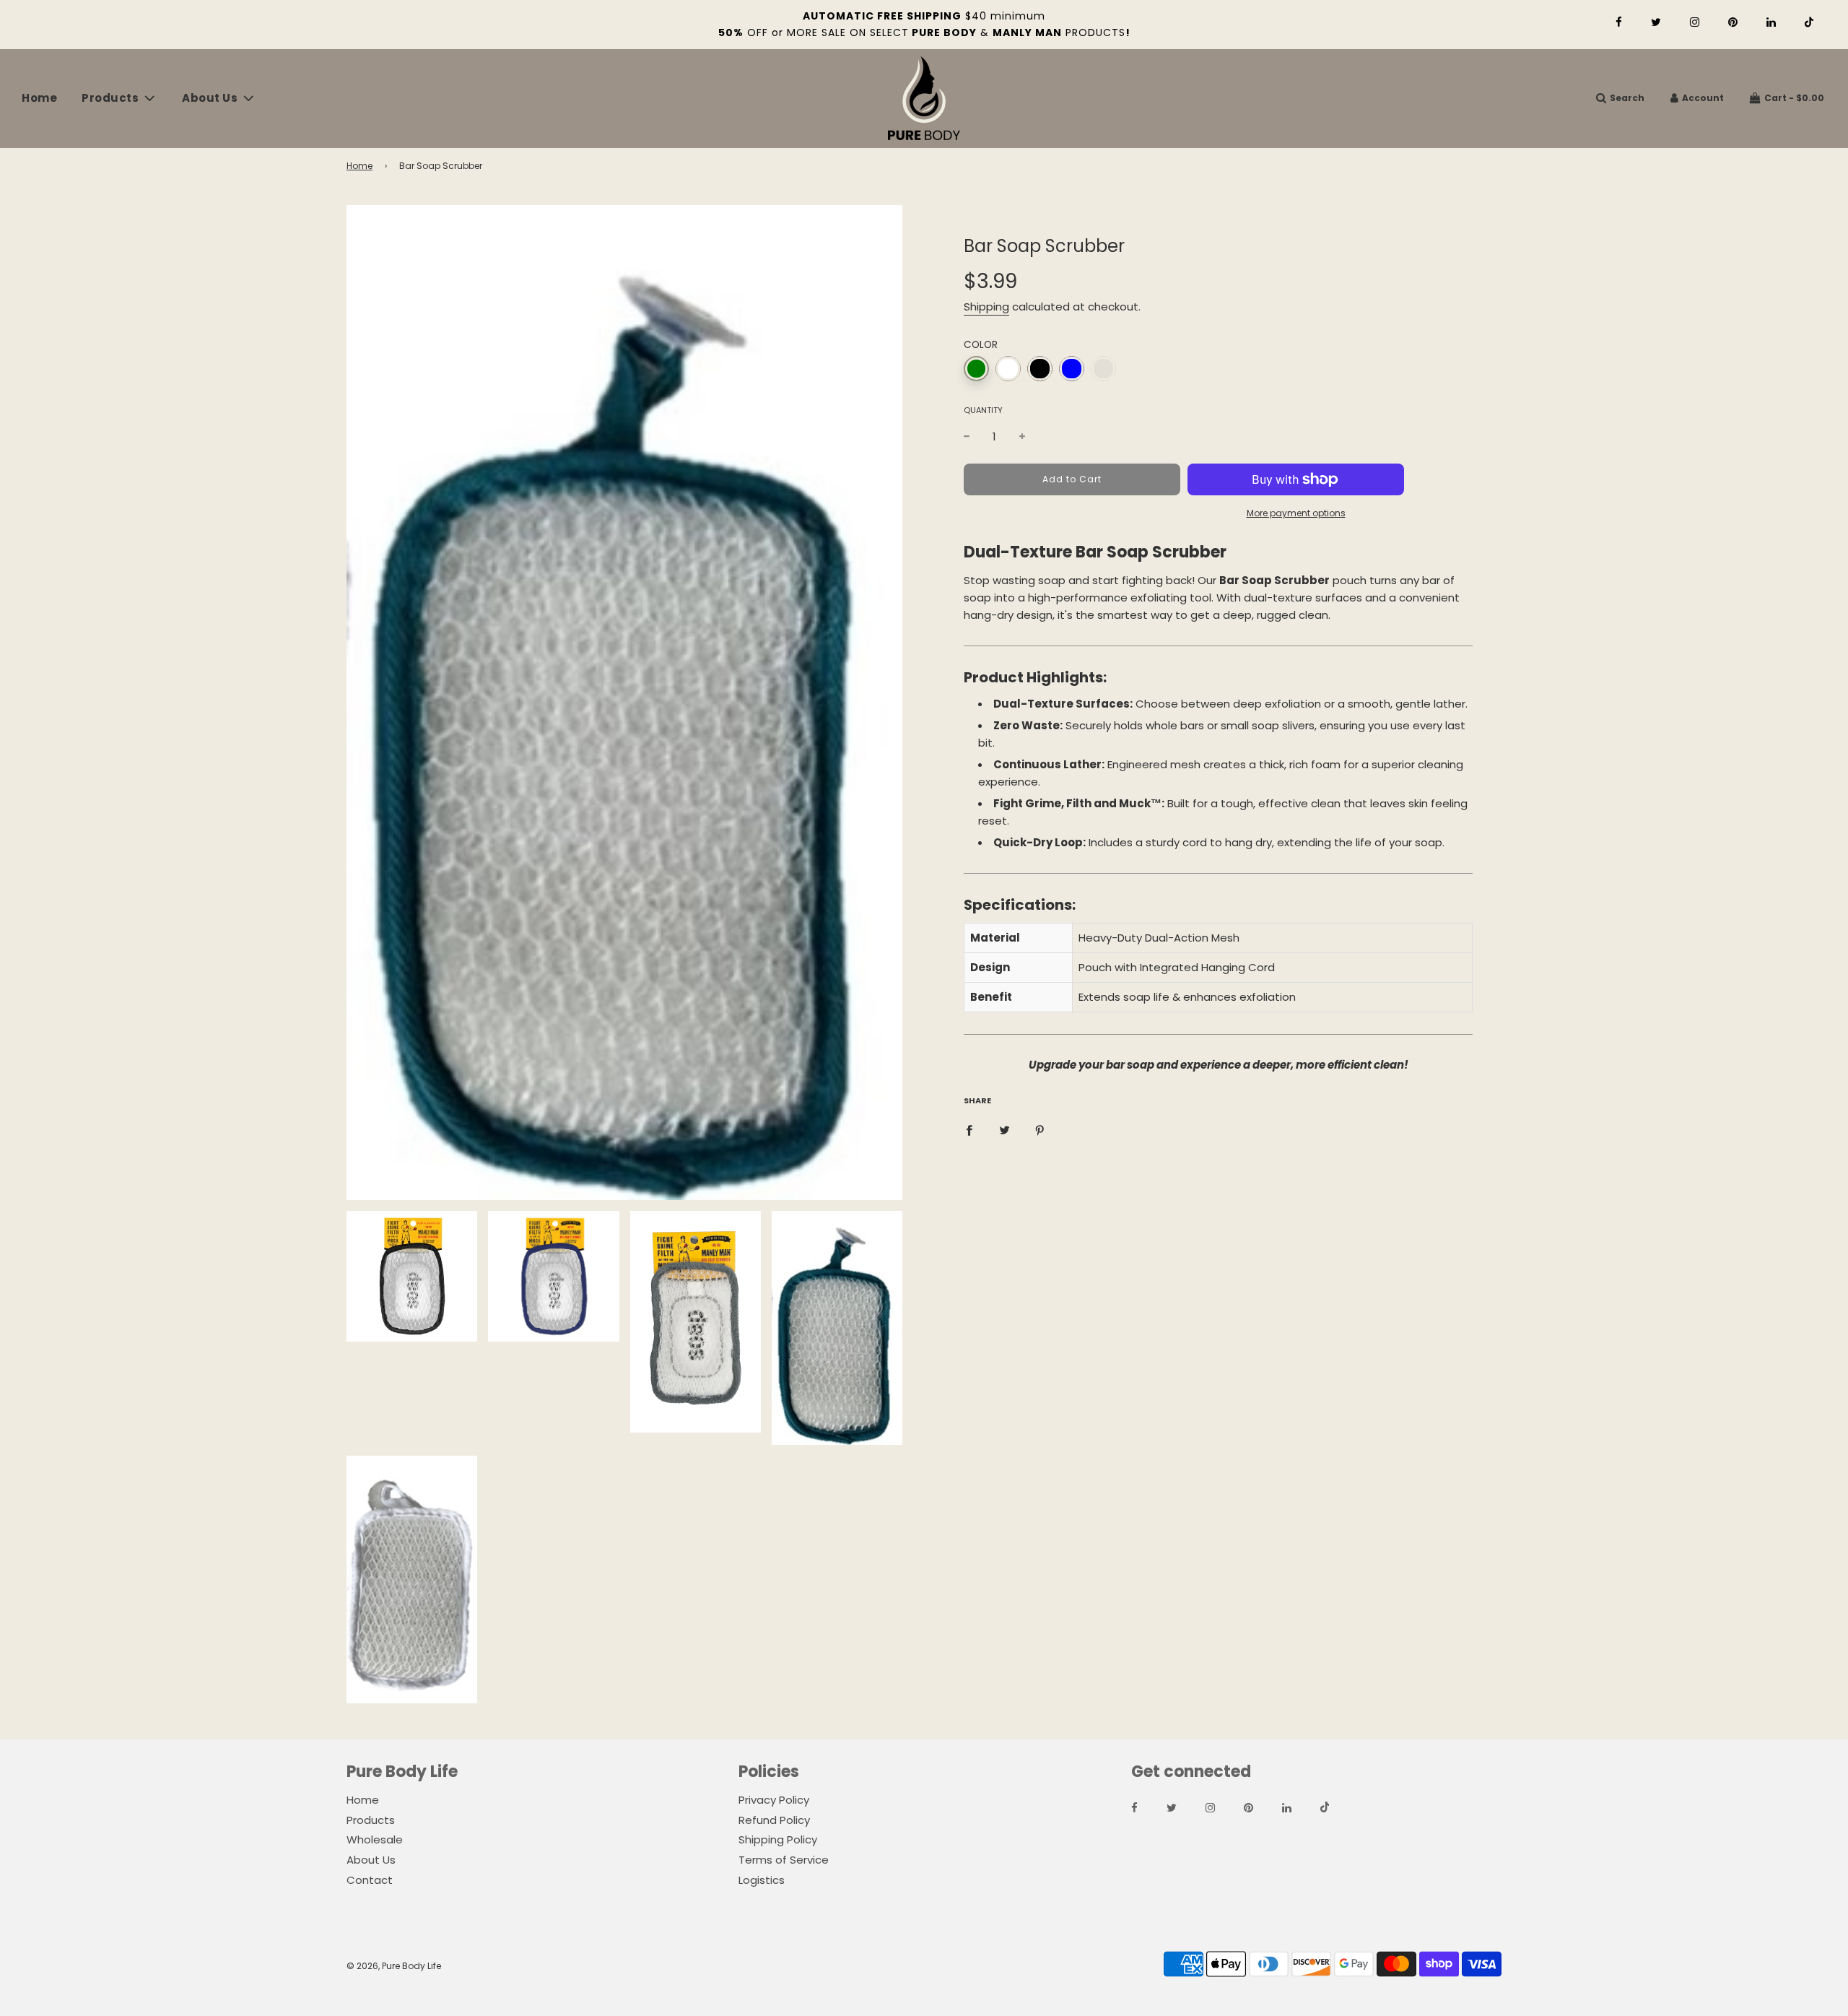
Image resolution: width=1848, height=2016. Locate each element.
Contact (370, 1880)
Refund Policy (774, 1820)
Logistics (762, 1880)
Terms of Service (784, 1860)
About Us (371, 1860)
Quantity (983, 410)
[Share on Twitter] (1004, 1130)
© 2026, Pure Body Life (394, 1966)
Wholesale (375, 1839)
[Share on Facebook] (969, 1130)
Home (39, 98)
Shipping (986, 307)
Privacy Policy (774, 1800)
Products (371, 1820)
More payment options (1296, 513)
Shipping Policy (778, 1839)
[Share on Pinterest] (1040, 1130)
